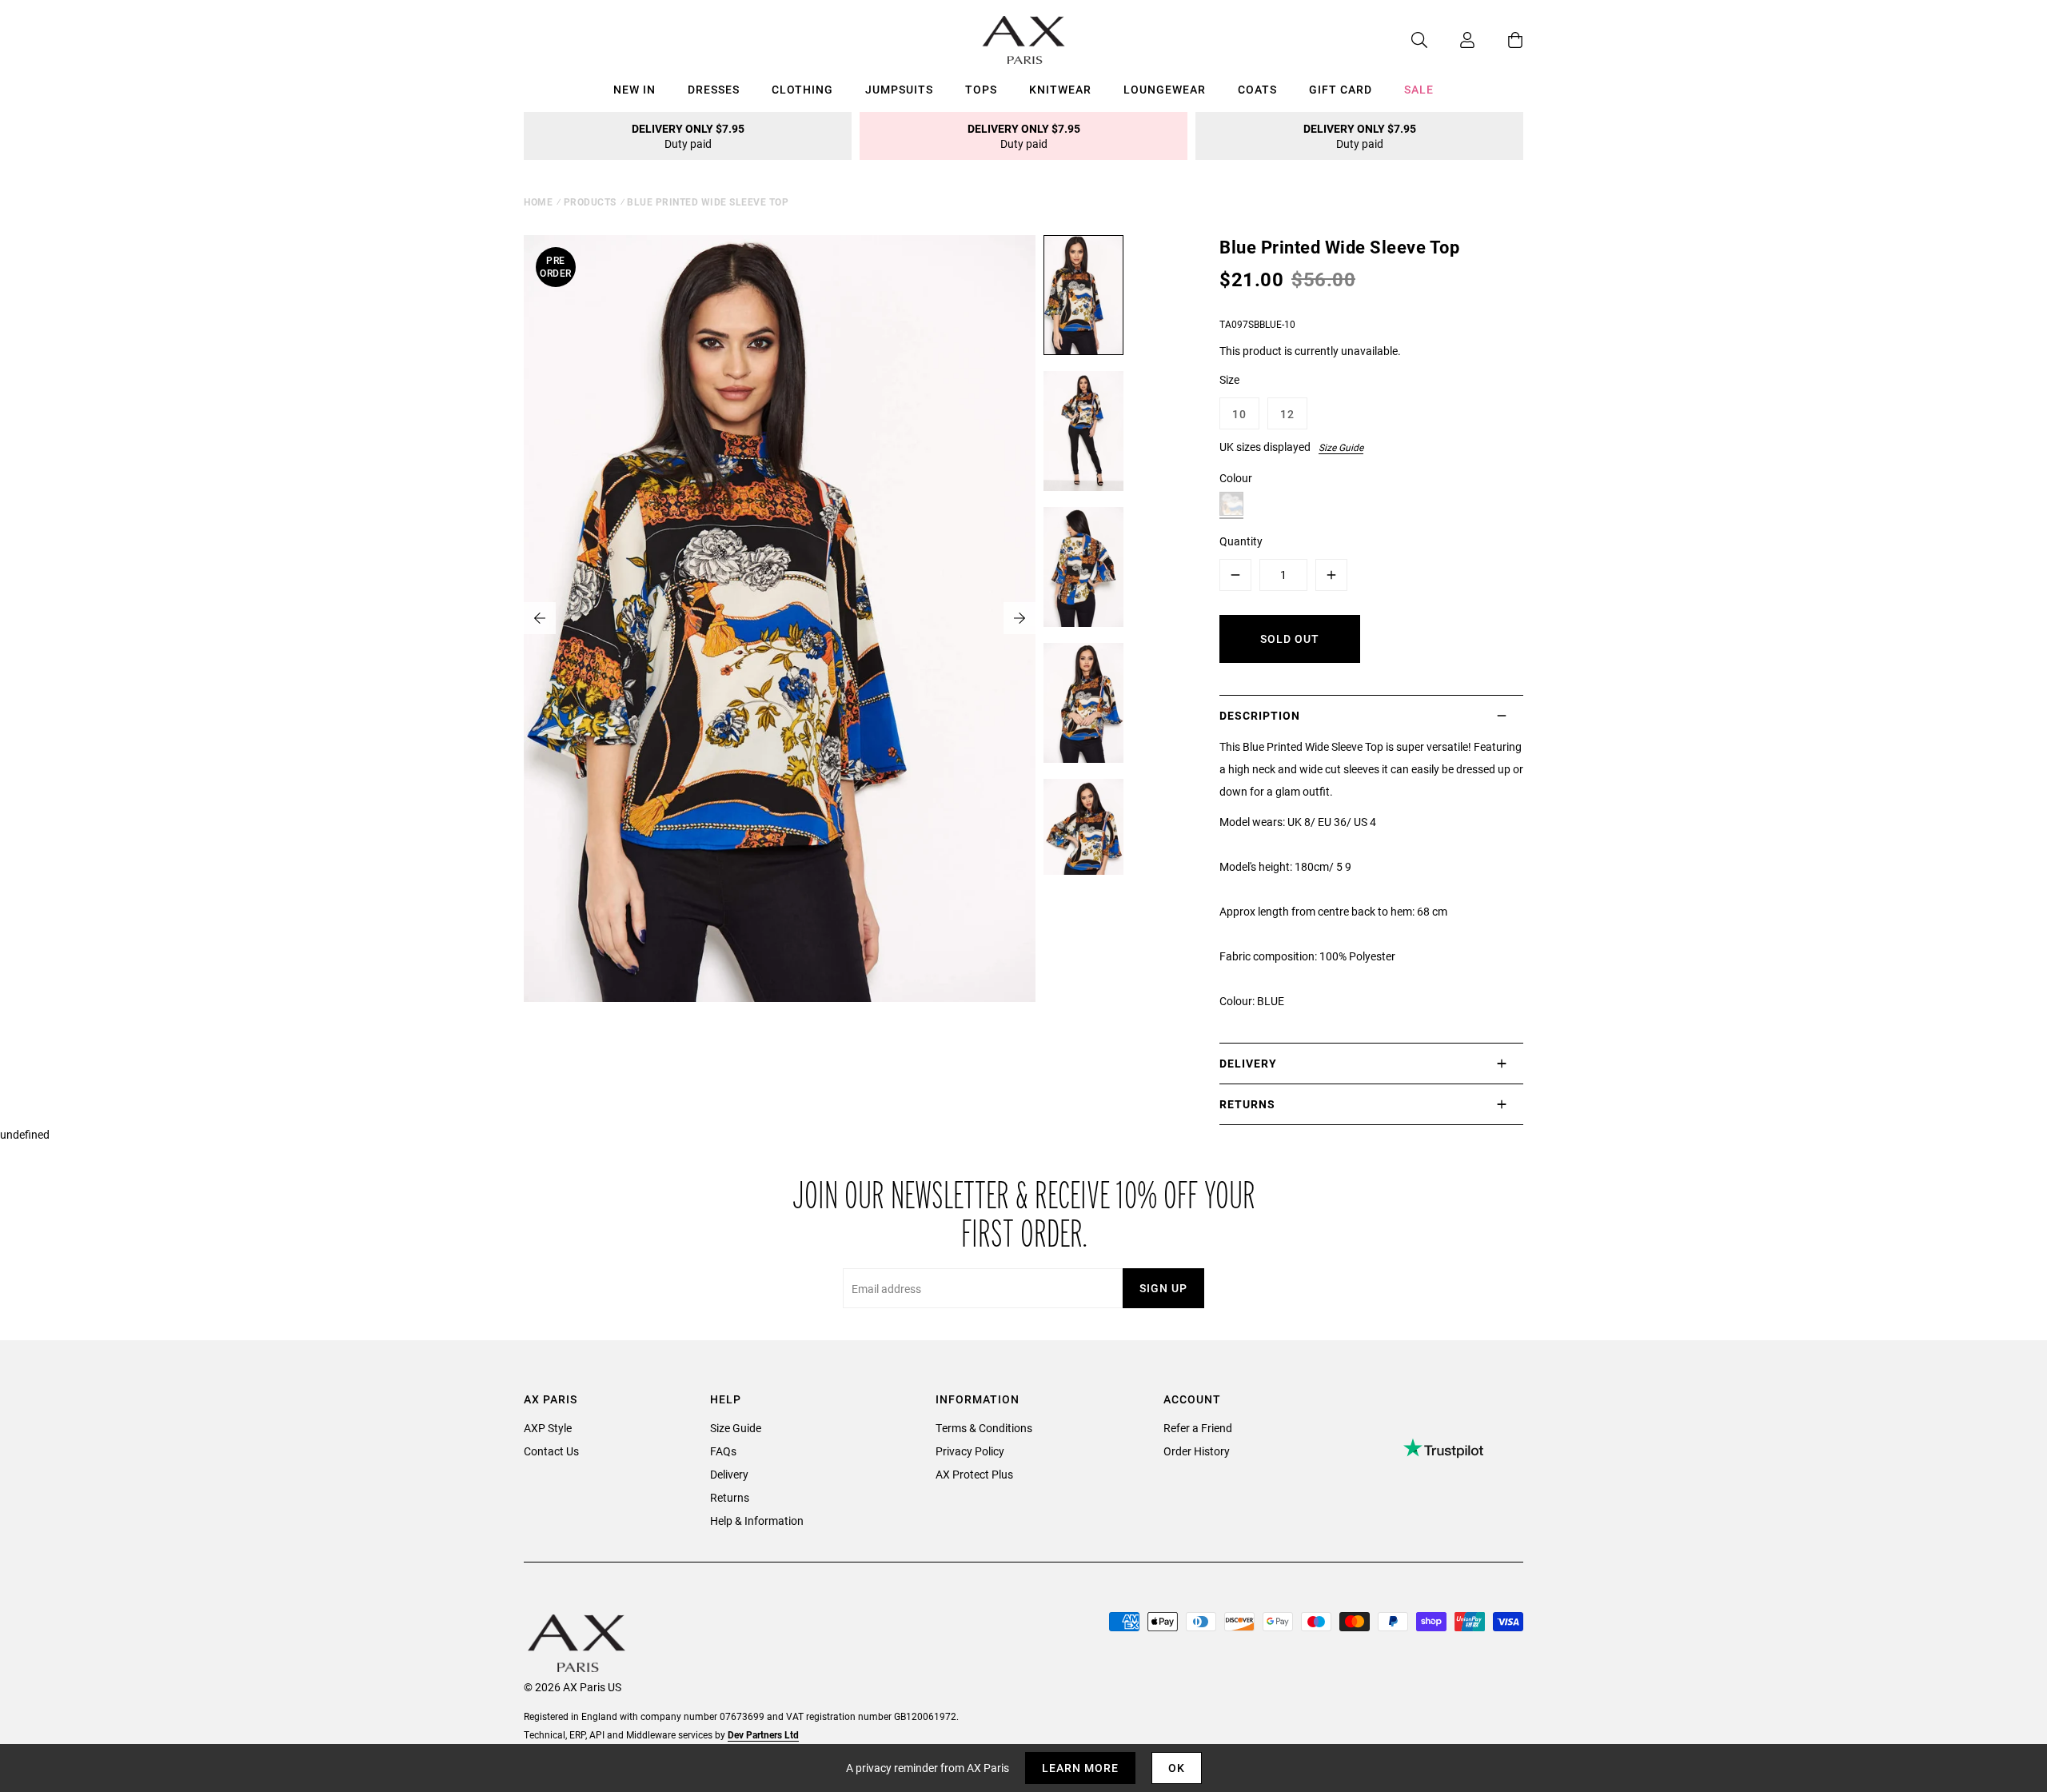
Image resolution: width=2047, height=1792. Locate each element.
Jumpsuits (899, 89)
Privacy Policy (970, 1451)
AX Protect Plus (974, 1474)
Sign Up (1163, 1288)
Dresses (714, 89)
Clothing (802, 89)
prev (540, 618)
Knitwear (1060, 89)
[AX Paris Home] (1024, 40)
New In (634, 89)
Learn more (1080, 1768)
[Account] (1451, 40)
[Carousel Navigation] (780, 618)
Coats (1257, 89)
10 (1239, 414)
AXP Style (548, 1428)
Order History (1197, 1451)
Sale (1419, 89)
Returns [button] (1247, 1104)
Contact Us (551, 1451)
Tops (981, 89)
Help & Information (757, 1521)
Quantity (1241, 541)
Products (590, 202)
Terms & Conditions (984, 1428)
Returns (730, 1497)
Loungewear (1165, 89)
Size (1229, 379)
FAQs (723, 1451)
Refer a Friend (1198, 1428)
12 (1287, 414)
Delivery (729, 1474)
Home (538, 202)
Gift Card (1341, 89)
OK (1177, 1768)
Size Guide (1341, 447)
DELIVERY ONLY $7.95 (688, 136)
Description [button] (1260, 715)
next (1020, 618)
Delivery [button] (1248, 1063)
